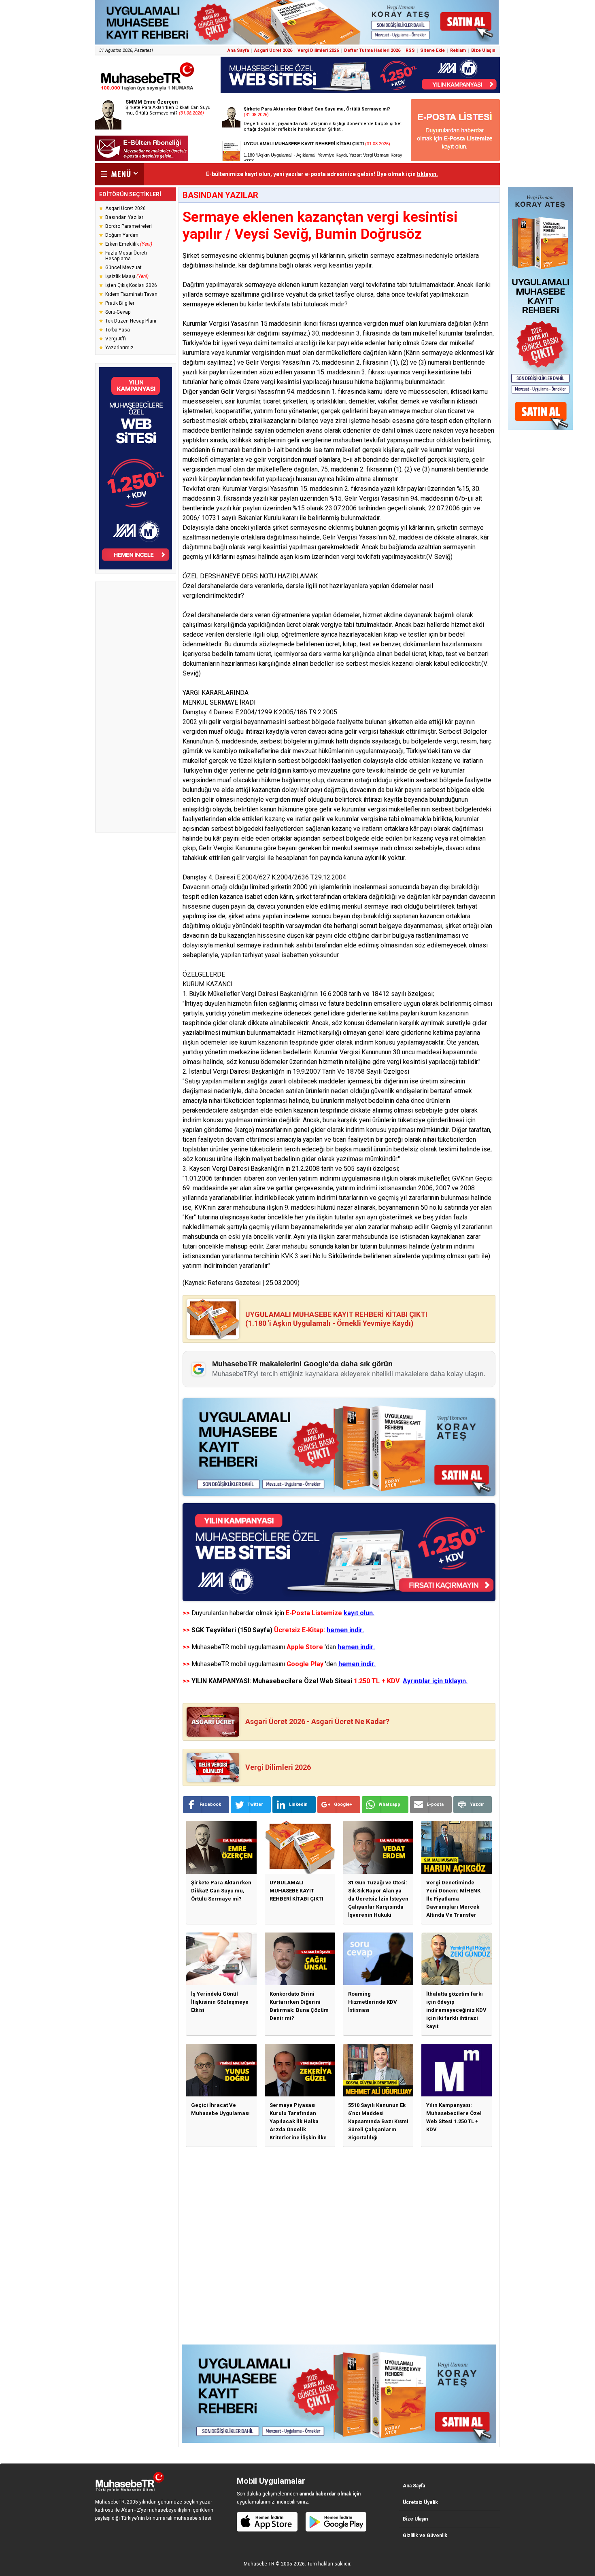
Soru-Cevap (118, 312)
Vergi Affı (116, 339)
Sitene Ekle (432, 50)
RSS (410, 50)
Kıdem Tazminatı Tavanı (132, 294)
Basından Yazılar (124, 217)
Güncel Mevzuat (123, 268)
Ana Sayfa (238, 50)
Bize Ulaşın (483, 50)
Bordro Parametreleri (129, 226)
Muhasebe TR (259, 2564)
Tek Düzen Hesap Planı (131, 321)
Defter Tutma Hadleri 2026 (372, 50)
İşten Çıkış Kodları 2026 (131, 285)
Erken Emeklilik (129, 244)
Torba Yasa (118, 330)
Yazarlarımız (119, 348)
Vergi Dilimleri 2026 (318, 50)
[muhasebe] (148, 90)
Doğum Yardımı (122, 235)
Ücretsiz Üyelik (420, 2502)
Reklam (458, 50)
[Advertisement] (136, 707)
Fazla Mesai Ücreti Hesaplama (126, 256)
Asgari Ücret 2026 (273, 50)
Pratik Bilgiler (120, 303)
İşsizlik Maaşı (127, 276)
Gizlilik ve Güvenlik (425, 2536)
